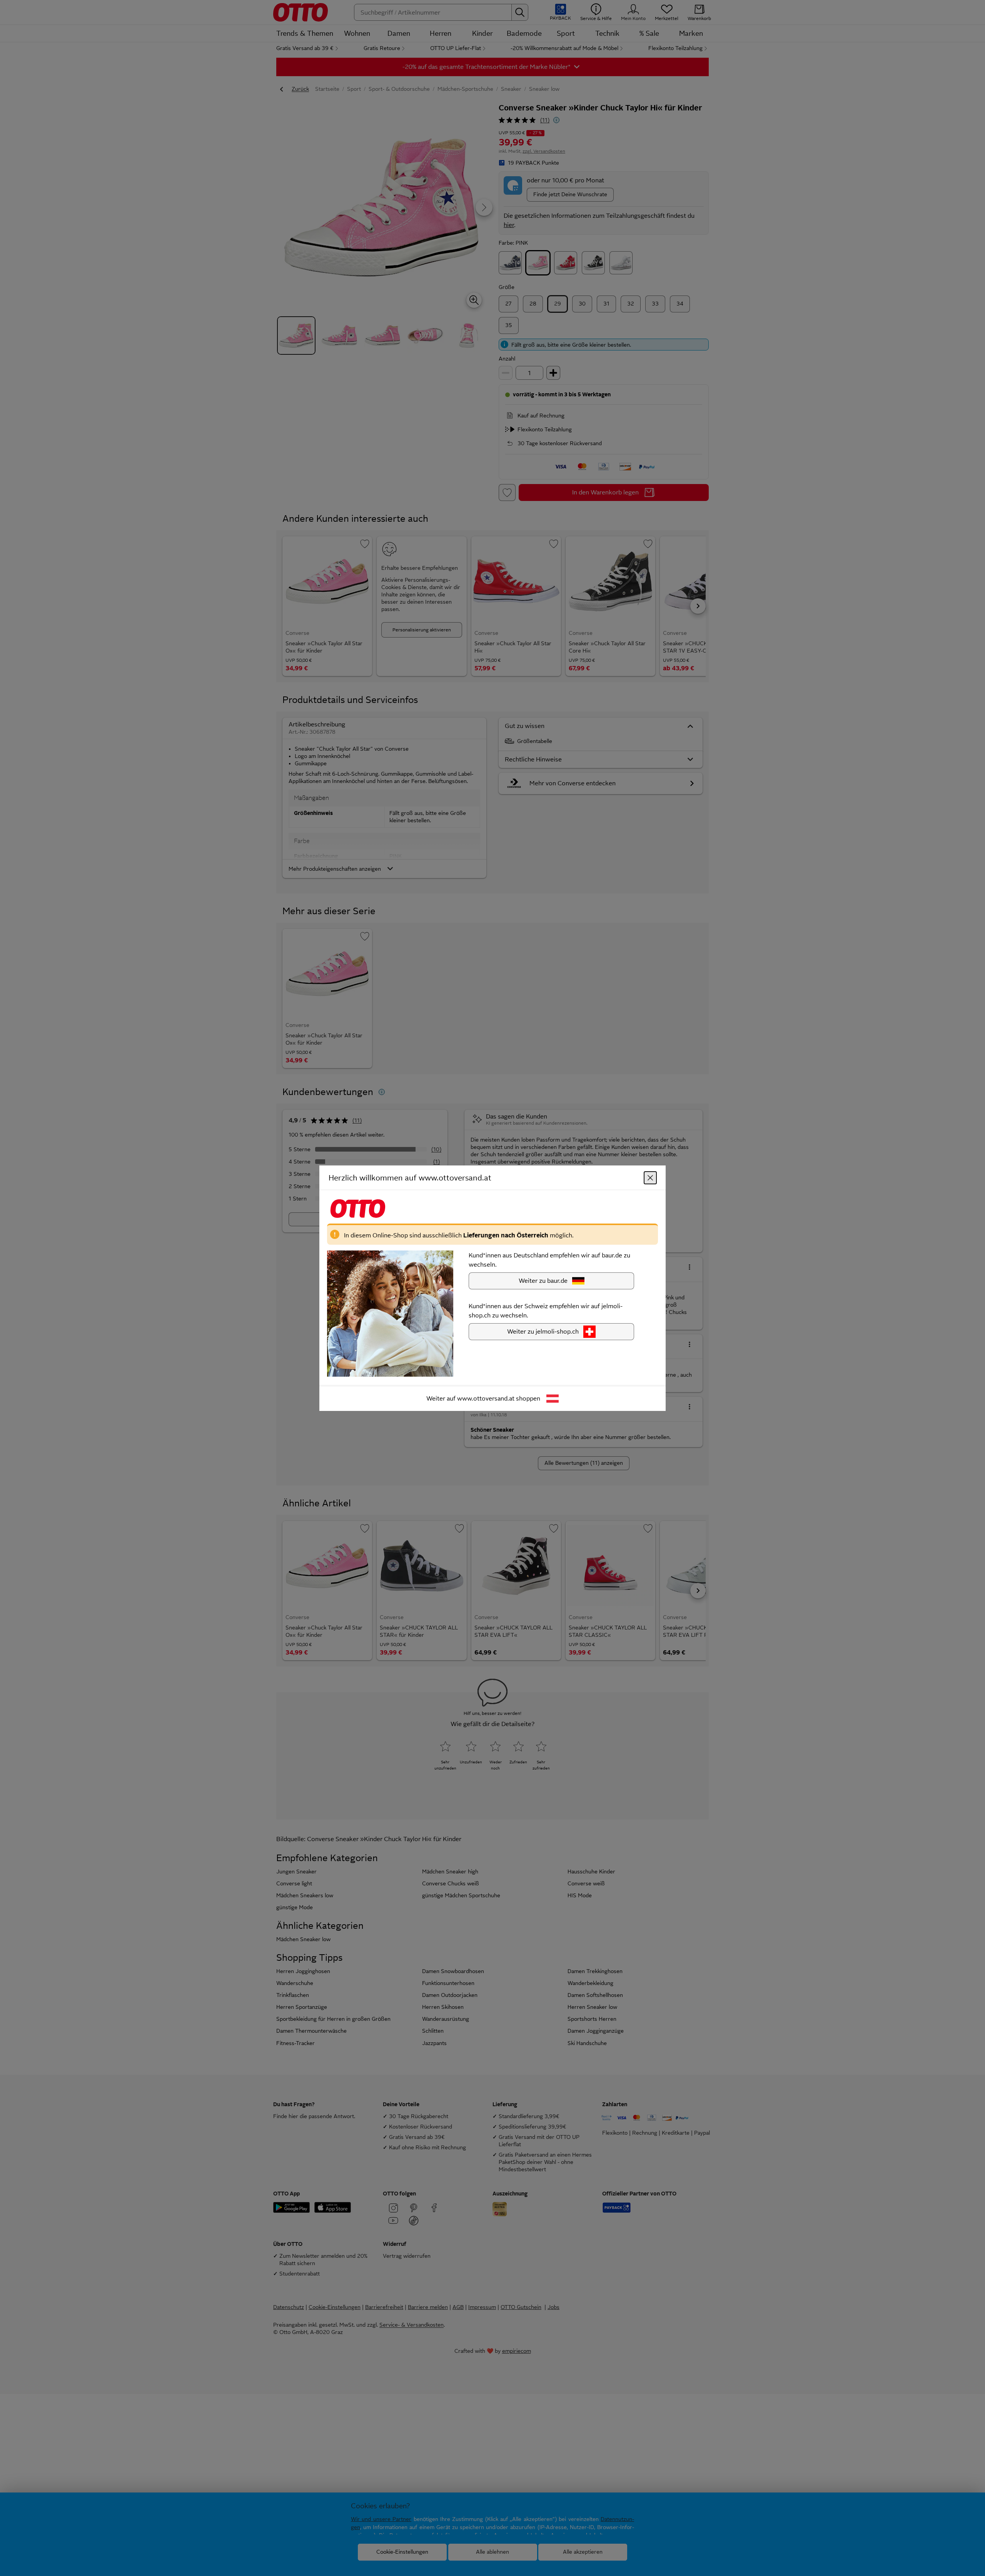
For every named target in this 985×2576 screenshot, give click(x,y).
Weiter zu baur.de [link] (543, 1280)
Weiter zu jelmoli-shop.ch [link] (543, 1331)
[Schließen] (650, 1177)
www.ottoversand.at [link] (486, 1398)
